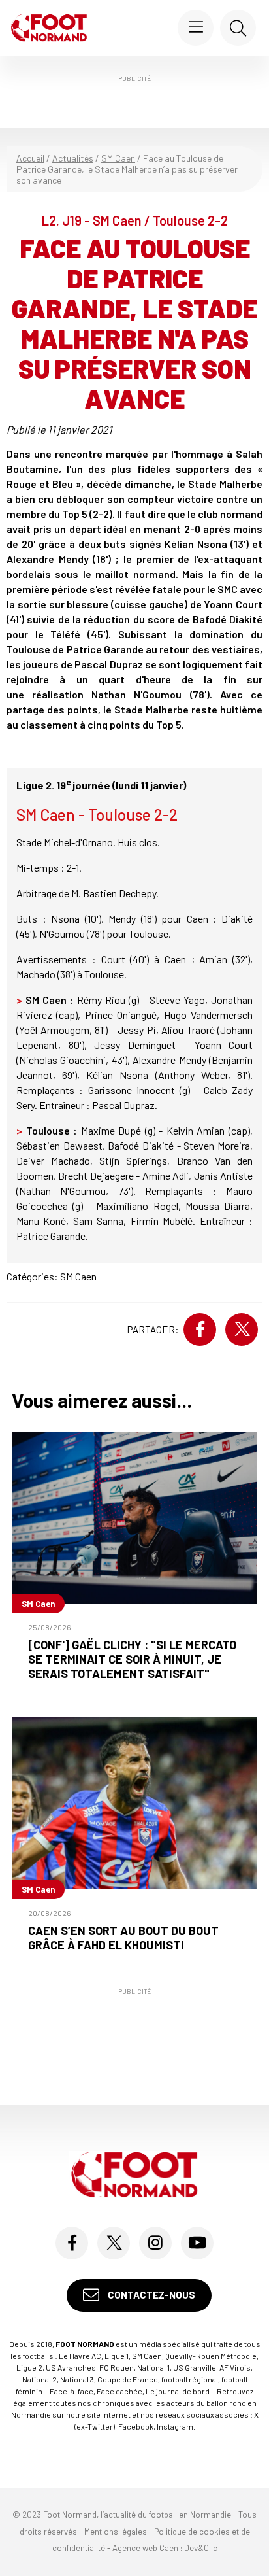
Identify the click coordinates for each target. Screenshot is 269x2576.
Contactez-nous (150, 2295)
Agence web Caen (145, 2548)
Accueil (30, 158)
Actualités (73, 158)
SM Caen (118, 158)
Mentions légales (116, 2532)
